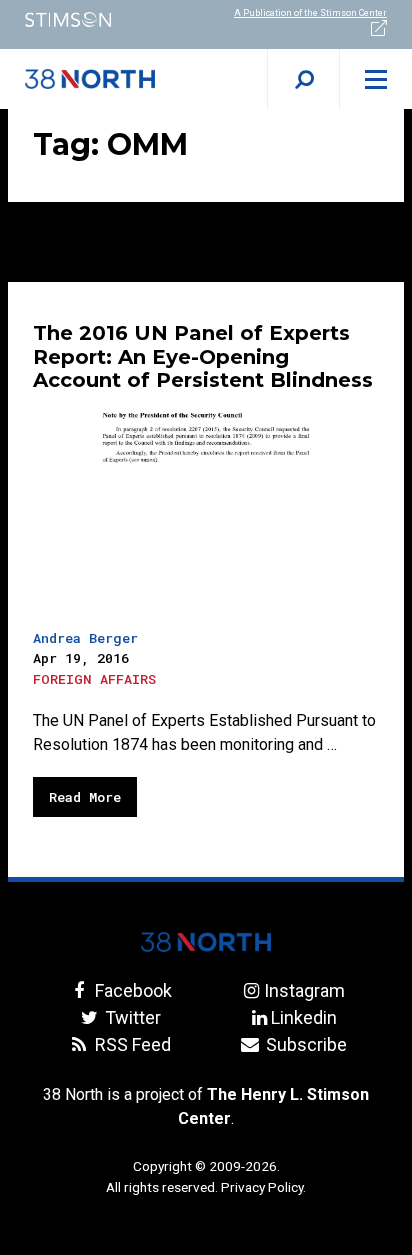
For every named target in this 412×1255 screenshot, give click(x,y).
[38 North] (206, 942)
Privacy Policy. (263, 1187)
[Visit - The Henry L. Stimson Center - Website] (103, 19)
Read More (85, 797)
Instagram (304, 990)
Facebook (131, 990)
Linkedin (304, 1017)
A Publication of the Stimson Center (310, 13)
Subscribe (304, 1044)
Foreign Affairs (94, 679)
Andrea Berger (85, 638)
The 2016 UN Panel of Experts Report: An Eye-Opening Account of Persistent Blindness (206, 357)
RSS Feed (131, 1044)
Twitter (131, 1017)
